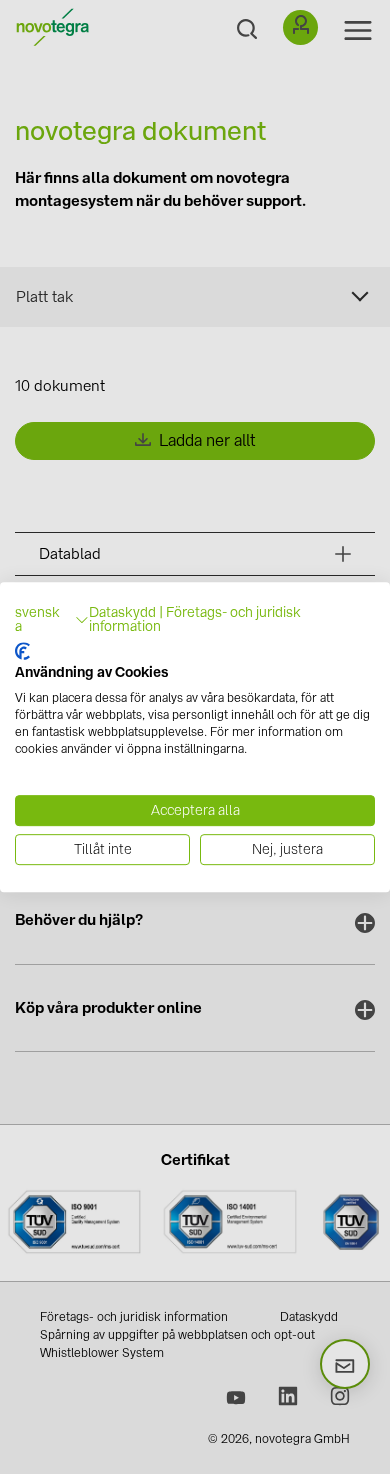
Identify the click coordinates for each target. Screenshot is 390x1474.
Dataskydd (122, 612)
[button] (52, 620)
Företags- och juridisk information (195, 619)
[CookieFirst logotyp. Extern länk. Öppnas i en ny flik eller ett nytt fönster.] (22, 651)
